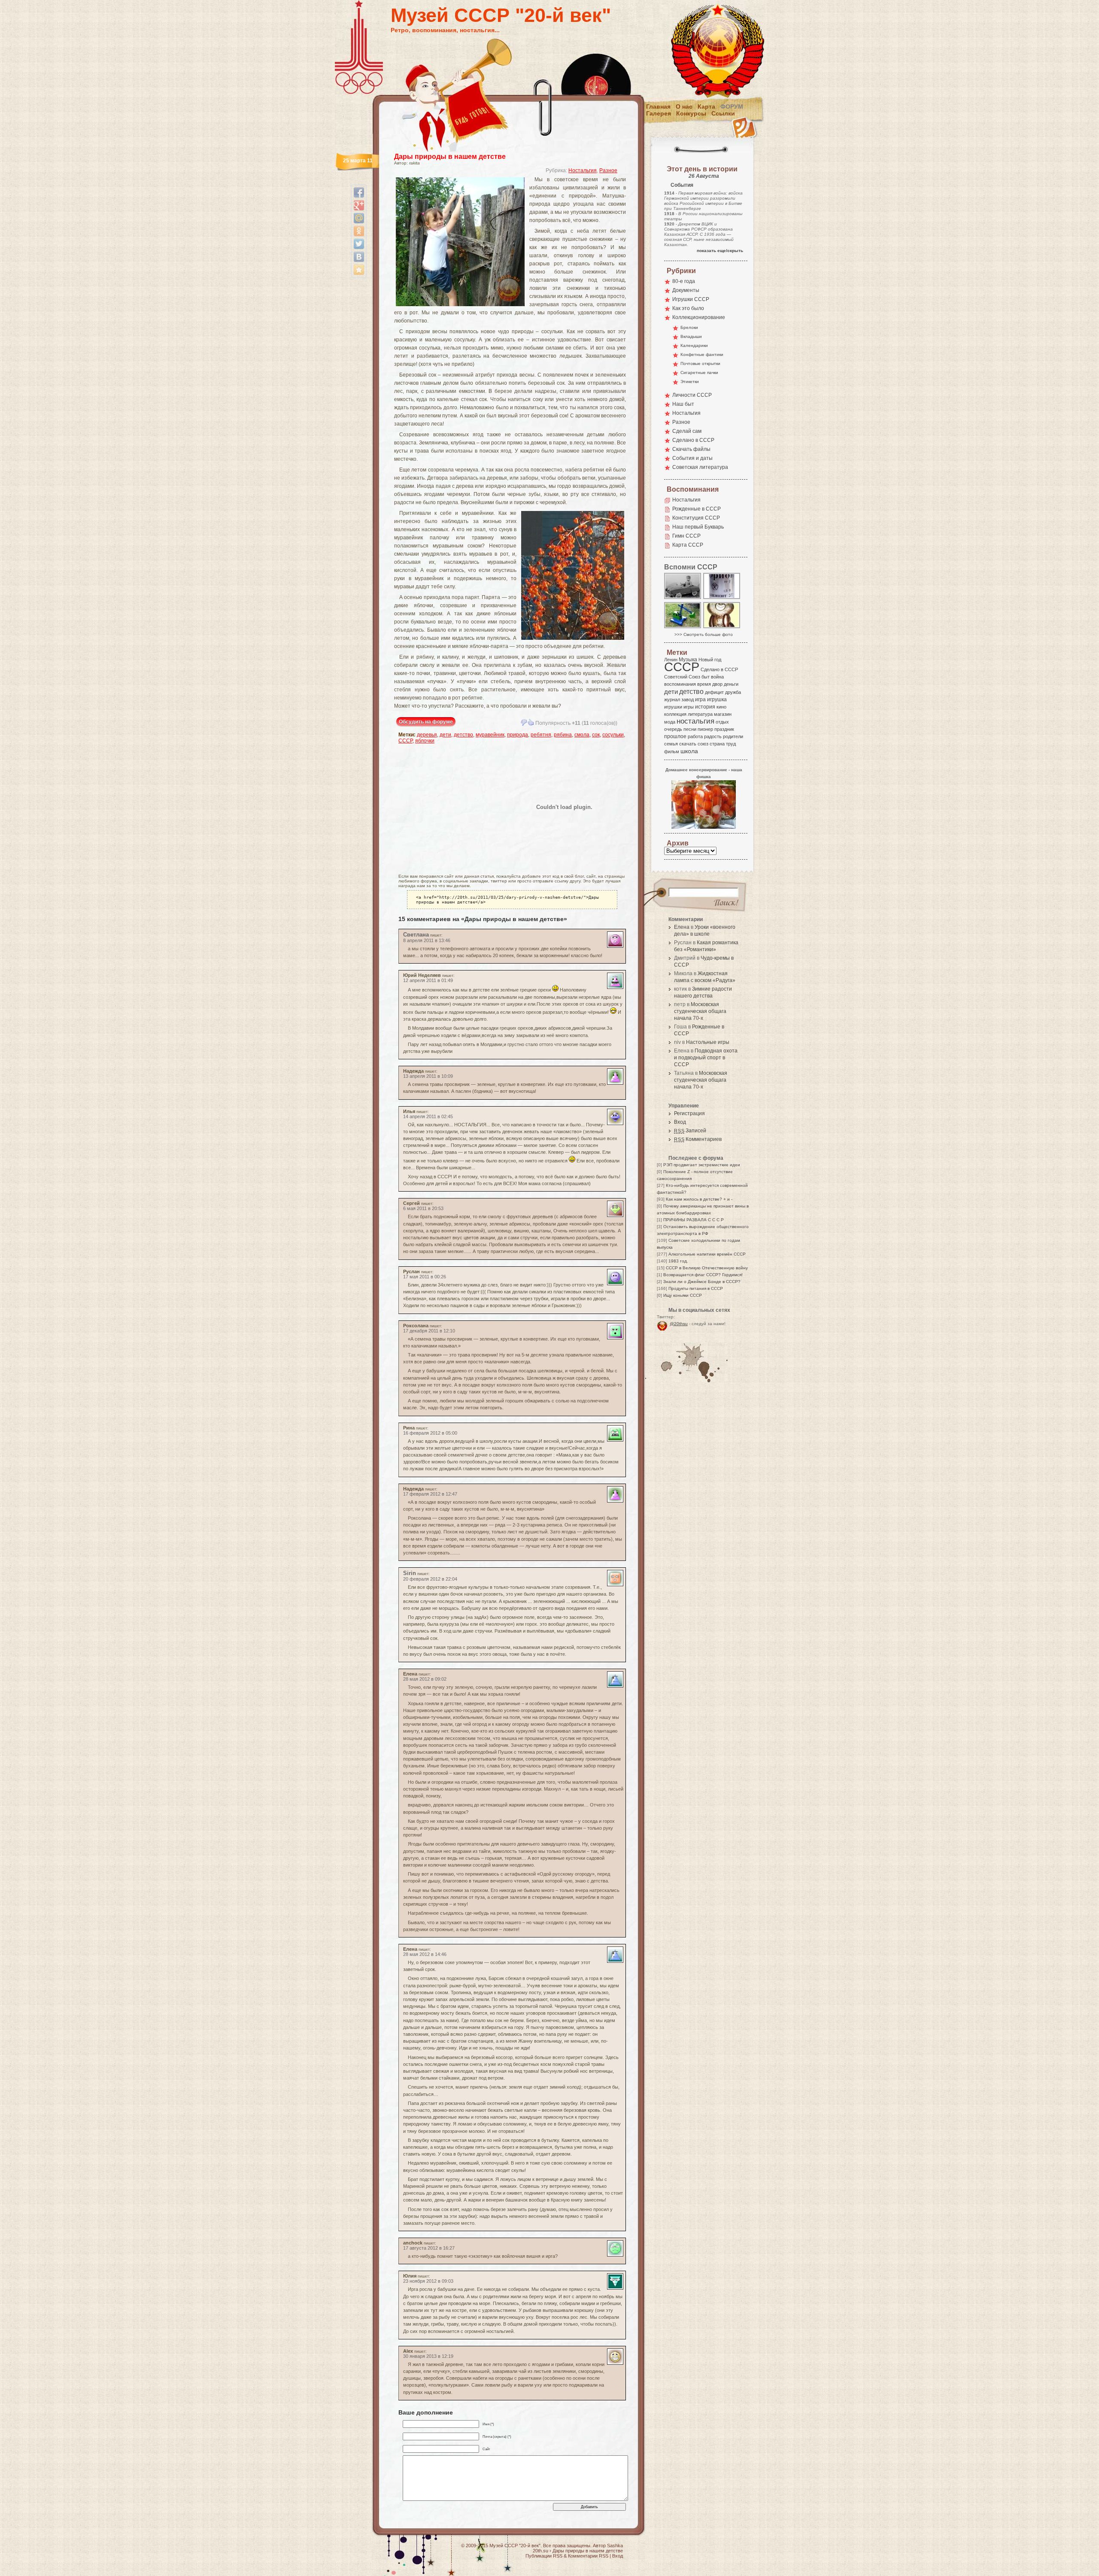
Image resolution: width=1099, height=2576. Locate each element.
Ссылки (723, 113)
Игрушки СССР (691, 299)
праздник (724, 729)
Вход (680, 1122)
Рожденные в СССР (697, 509)
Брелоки (689, 327)
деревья (427, 735)
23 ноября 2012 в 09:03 (428, 2281)
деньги (731, 684)
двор (717, 684)
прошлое (675, 736)
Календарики (694, 345)
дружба (733, 692)
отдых (722, 722)
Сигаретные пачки (699, 373)
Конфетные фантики (702, 354)
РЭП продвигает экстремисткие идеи (702, 1165)
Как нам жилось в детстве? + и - (699, 1199)
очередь (673, 729)
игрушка (717, 700)
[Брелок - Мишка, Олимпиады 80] (722, 628)
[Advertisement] (449, 807)
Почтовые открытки (700, 363)
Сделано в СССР (693, 440)
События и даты (692, 458)
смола (582, 735)
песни (690, 729)
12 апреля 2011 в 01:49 (428, 980)
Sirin (410, 1573)
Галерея (659, 113)
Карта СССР (688, 545)
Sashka (615, 2546)
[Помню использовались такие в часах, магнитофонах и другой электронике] (722, 598)
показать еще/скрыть (720, 251)
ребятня (541, 735)
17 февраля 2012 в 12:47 (430, 1494)
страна (717, 744)
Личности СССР (692, 395)
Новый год (710, 660)
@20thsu (679, 1324)
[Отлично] (531, 722)
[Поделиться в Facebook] (359, 192)
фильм (672, 751)
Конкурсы (691, 113)
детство (463, 735)
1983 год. (678, 1261)
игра (700, 699)
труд (731, 744)
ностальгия (695, 721)
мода (670, 722)
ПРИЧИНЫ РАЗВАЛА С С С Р (694, 1220)
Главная (658, 106)
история (705, 707)
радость (713, 736)
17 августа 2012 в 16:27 (429, 2248)
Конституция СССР (696, 518)
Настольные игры (708, 1042)
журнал (672, 700)
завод (688, 700)
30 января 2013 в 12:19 (428, 2356)
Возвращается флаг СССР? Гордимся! (703, 1275)
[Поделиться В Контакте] (359, 257)
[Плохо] (524, 722)
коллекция (675, 714)
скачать (688, 744)
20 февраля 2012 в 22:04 (430, 1579)
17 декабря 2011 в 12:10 (429, 1331)
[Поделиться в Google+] (359, 205)
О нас (684, 106)
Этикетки (690, 382)
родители (733, 736)
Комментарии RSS (588, 2556)
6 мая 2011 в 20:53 (423, 1208)
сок (596, 735)
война (717, 677)
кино (721, 707)
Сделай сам (687, 431)
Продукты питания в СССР (696, 1288)
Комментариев (698, 1139)
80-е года (684, 281)
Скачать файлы (691, 449)
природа (518, 735)
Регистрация (689, 1113)
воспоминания (680, 684)
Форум (732, 106)
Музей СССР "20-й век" (501, 15)
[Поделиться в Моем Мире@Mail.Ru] (359, 218)
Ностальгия (583, 170)
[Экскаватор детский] (683, 628)
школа (689, 751)
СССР (405, 741)
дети (445, 735)
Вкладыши (691, 336)
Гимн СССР (686, 536)
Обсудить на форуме (426, 722)
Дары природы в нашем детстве (450, 157)
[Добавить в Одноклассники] (359, 231)
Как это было (688, 308)
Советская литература (700, 467)
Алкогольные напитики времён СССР (707, 1254)
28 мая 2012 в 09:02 (425, 1679)
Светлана (416, 935)
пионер (705, 729)
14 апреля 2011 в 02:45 (428, 1116)
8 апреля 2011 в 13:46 (427, 940)
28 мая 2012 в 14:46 (425, 1954)
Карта (706, 106)
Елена (682, 927)
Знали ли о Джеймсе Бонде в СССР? (702, 1282)
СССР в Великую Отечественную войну (707, 1268)
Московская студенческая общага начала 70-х (700, 1011)
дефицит (714, 692)
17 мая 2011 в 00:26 (425, 1277)
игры (689, 707)
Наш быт (683, 404)
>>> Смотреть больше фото (704, 634)
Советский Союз (682, 677)
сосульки (613, 735)
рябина (563, 735)
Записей (690, 1131)
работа (695, 736)
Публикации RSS (544, 2556)
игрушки (673, 707)
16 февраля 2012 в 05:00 (430, 1433)
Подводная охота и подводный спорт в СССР (706, 1058)
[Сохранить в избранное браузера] (359, 270)
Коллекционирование (699, 317)
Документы (686, 290)
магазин (723, 714)
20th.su (540, 2551)
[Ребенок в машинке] (683, 598)
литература (700, 714)
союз (703, 744)
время (704, 684)
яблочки (425, 741)
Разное (608, 170)
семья (671, 744)
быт (706, 677)
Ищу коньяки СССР (683, 1295)
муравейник (490, 735)
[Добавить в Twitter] (359, 244)
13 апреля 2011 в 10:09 (428, 1076)
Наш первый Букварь (698, 527)
